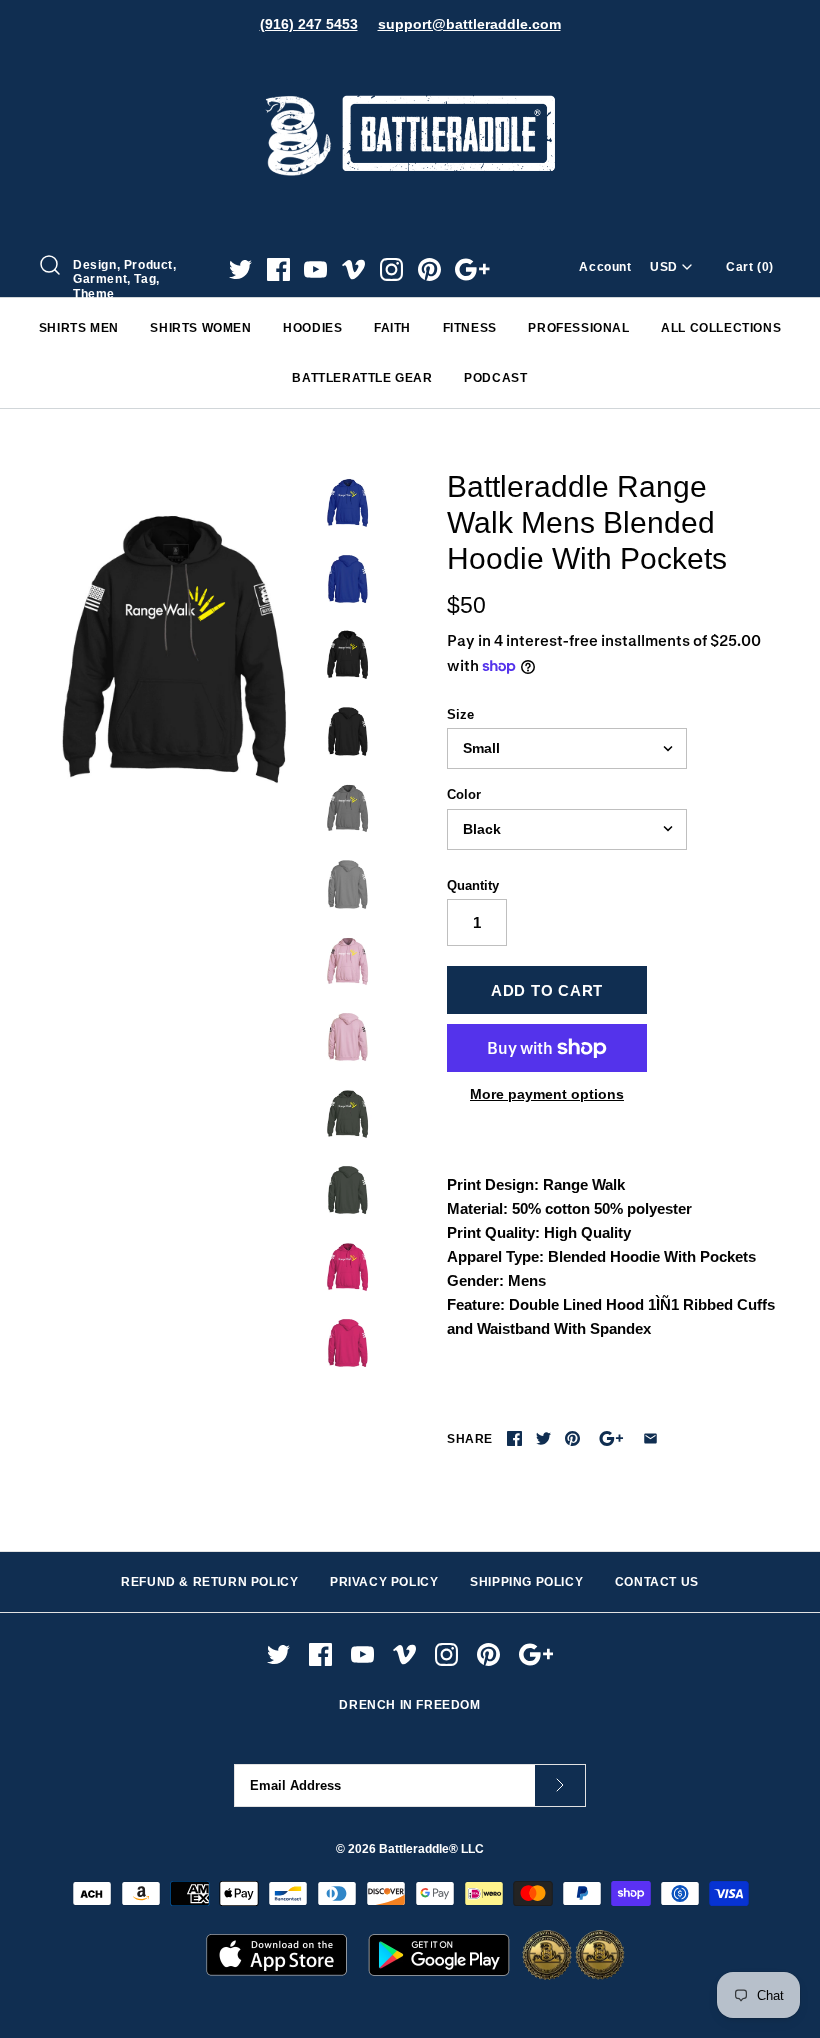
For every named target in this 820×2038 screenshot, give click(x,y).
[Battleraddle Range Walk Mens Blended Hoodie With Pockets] (176, 650)
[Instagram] (391, 269)
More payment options (547, 1094)
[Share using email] (650, 1438)
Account (605, 267)
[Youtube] (315, 269)
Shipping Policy (526, 1582)
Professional (578, 328)
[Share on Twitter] (543, 1438)
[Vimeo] (353, 269)
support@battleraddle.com (469, 24)
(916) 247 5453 (309, 24)
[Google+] (472, 269)
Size (460, 714)
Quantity (473, 885)
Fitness (470, 328)
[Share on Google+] (611, 1438)
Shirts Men (79, 328)
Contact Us (657, 1582)
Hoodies (312, 328)
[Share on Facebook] (514, 1438)
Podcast (495, 378)
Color (464, 794)
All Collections (721, 328)
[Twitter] (240, 269)
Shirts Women (200, 328)
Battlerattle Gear (362, 378)
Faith (392, 328)
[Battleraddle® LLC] (410, 67)
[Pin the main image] (572, 1438)
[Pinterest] (429, 269)
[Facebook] (278, 269)
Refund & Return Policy (209, 1582)
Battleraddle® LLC (431, 1849)
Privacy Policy (384, 1582)
